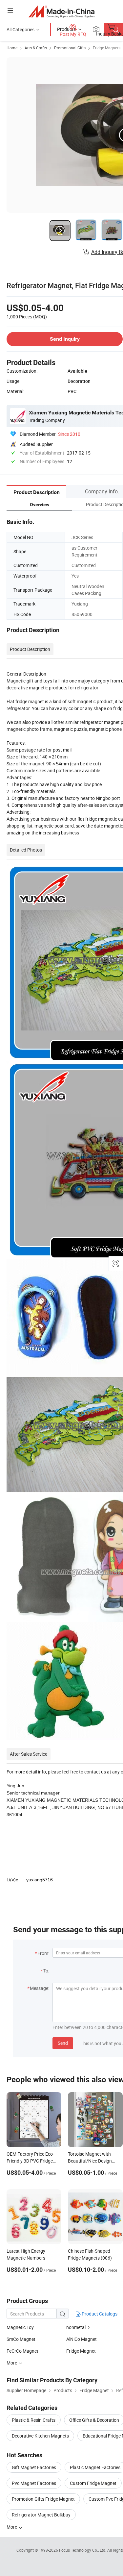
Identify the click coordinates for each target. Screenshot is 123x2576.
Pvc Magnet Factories (34, 2483)
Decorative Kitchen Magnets (40, 2436)
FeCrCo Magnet (22, 2351)
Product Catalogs (99, 2314)
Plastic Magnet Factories (95, 2467)
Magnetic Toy (20, 2327)
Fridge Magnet (81, 2351)
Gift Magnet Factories (34, 2467)
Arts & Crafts (36, 48)
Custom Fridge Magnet (93, 2483)
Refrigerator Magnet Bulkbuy (41, 2515)
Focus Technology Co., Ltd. (83, 2550)
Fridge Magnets (107, 48)
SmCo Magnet (21, 2339)
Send (63, 2043)
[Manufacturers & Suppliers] (61, 11)
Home (12, 48)
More (12, 2527)
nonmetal (76, 2327)
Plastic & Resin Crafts (34, 2420)
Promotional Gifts (70, 48)
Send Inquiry (65, 339)
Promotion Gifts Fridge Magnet (43, 2499)
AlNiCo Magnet (82, 2339)
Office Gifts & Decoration (94, 2420)
